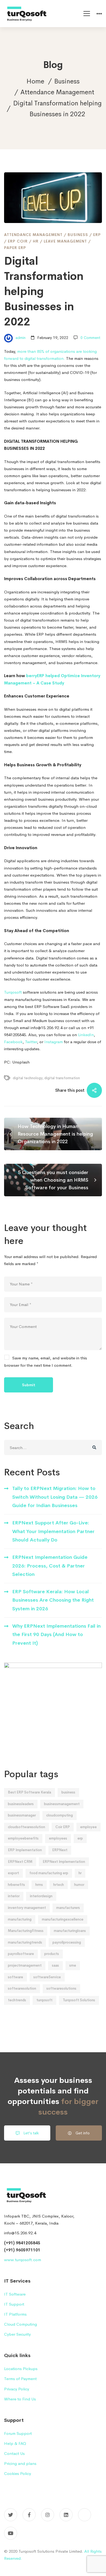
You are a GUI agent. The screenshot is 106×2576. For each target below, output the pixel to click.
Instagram (54, 1042)
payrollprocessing (67, 1942)
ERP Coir (18, 241)
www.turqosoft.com (23, 2260)
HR (36, 241)
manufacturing (20, 1919)
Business (67, 81)
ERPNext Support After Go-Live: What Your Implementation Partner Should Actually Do (53, 1531)
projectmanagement (25, 1965)
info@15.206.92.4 (20, 2233)
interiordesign (41, 1896)
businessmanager (22, 1815)
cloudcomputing (60, 1815)
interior (14, 1896)
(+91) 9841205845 (22, 2243)
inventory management (27, 1908)
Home (35, 81)
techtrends (17, 2000)
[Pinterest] (85, 2515)
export (13, 1873)
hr (80, 1873)
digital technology (28, 1078)
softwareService (47, 1977)
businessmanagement (62, 1804)
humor (79, 1885)
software (15, 1977)
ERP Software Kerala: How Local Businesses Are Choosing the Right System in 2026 (53, 1600)
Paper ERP (15, 248)
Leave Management (65, 241)
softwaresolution (22, 1988)
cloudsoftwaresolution (26, 1827)
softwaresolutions (61, 1988)
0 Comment (90, 338)
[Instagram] (48, 2515)
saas (55, 1965)
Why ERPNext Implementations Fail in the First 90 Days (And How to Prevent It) (56, 1635)
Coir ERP (63, 1827)
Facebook (13, 1042)
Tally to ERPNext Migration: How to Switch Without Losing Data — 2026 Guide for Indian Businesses (55, 1497)
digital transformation (62, 1078)
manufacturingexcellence (63, 1919)
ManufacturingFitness (26, 1931)
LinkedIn (86, 1035)
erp (80, 1838)
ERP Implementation (25, 1850)
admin (20, 338)
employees (58, 1838)
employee (88, 1827)
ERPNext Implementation (64, 1862)
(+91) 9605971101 (22, 2250)
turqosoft (44, 2000)
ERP (97, 235)
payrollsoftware (21, 1954)
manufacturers (68, 1908)
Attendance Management (57, 92)
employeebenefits (23, 1838)
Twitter (31, 1042)
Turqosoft (13, 992)
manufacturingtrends (25, 1942)
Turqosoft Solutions (79, 2000)
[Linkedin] (66, 2515)
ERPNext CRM (20, 1862)
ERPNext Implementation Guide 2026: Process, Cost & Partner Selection (50, 1566)
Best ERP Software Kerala (29, 1792)
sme (73, 1965)
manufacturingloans (70, 1931)
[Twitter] (11, 2515)
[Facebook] (29, 2515)
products (52, 1954)
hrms (39, 1885)
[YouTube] (11, 2533)
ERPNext (60, 1850)
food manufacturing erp (49, 1873)
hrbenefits (16, 1885)
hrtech (59, 1885)
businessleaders (21, 1804)
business (68, 1792)
